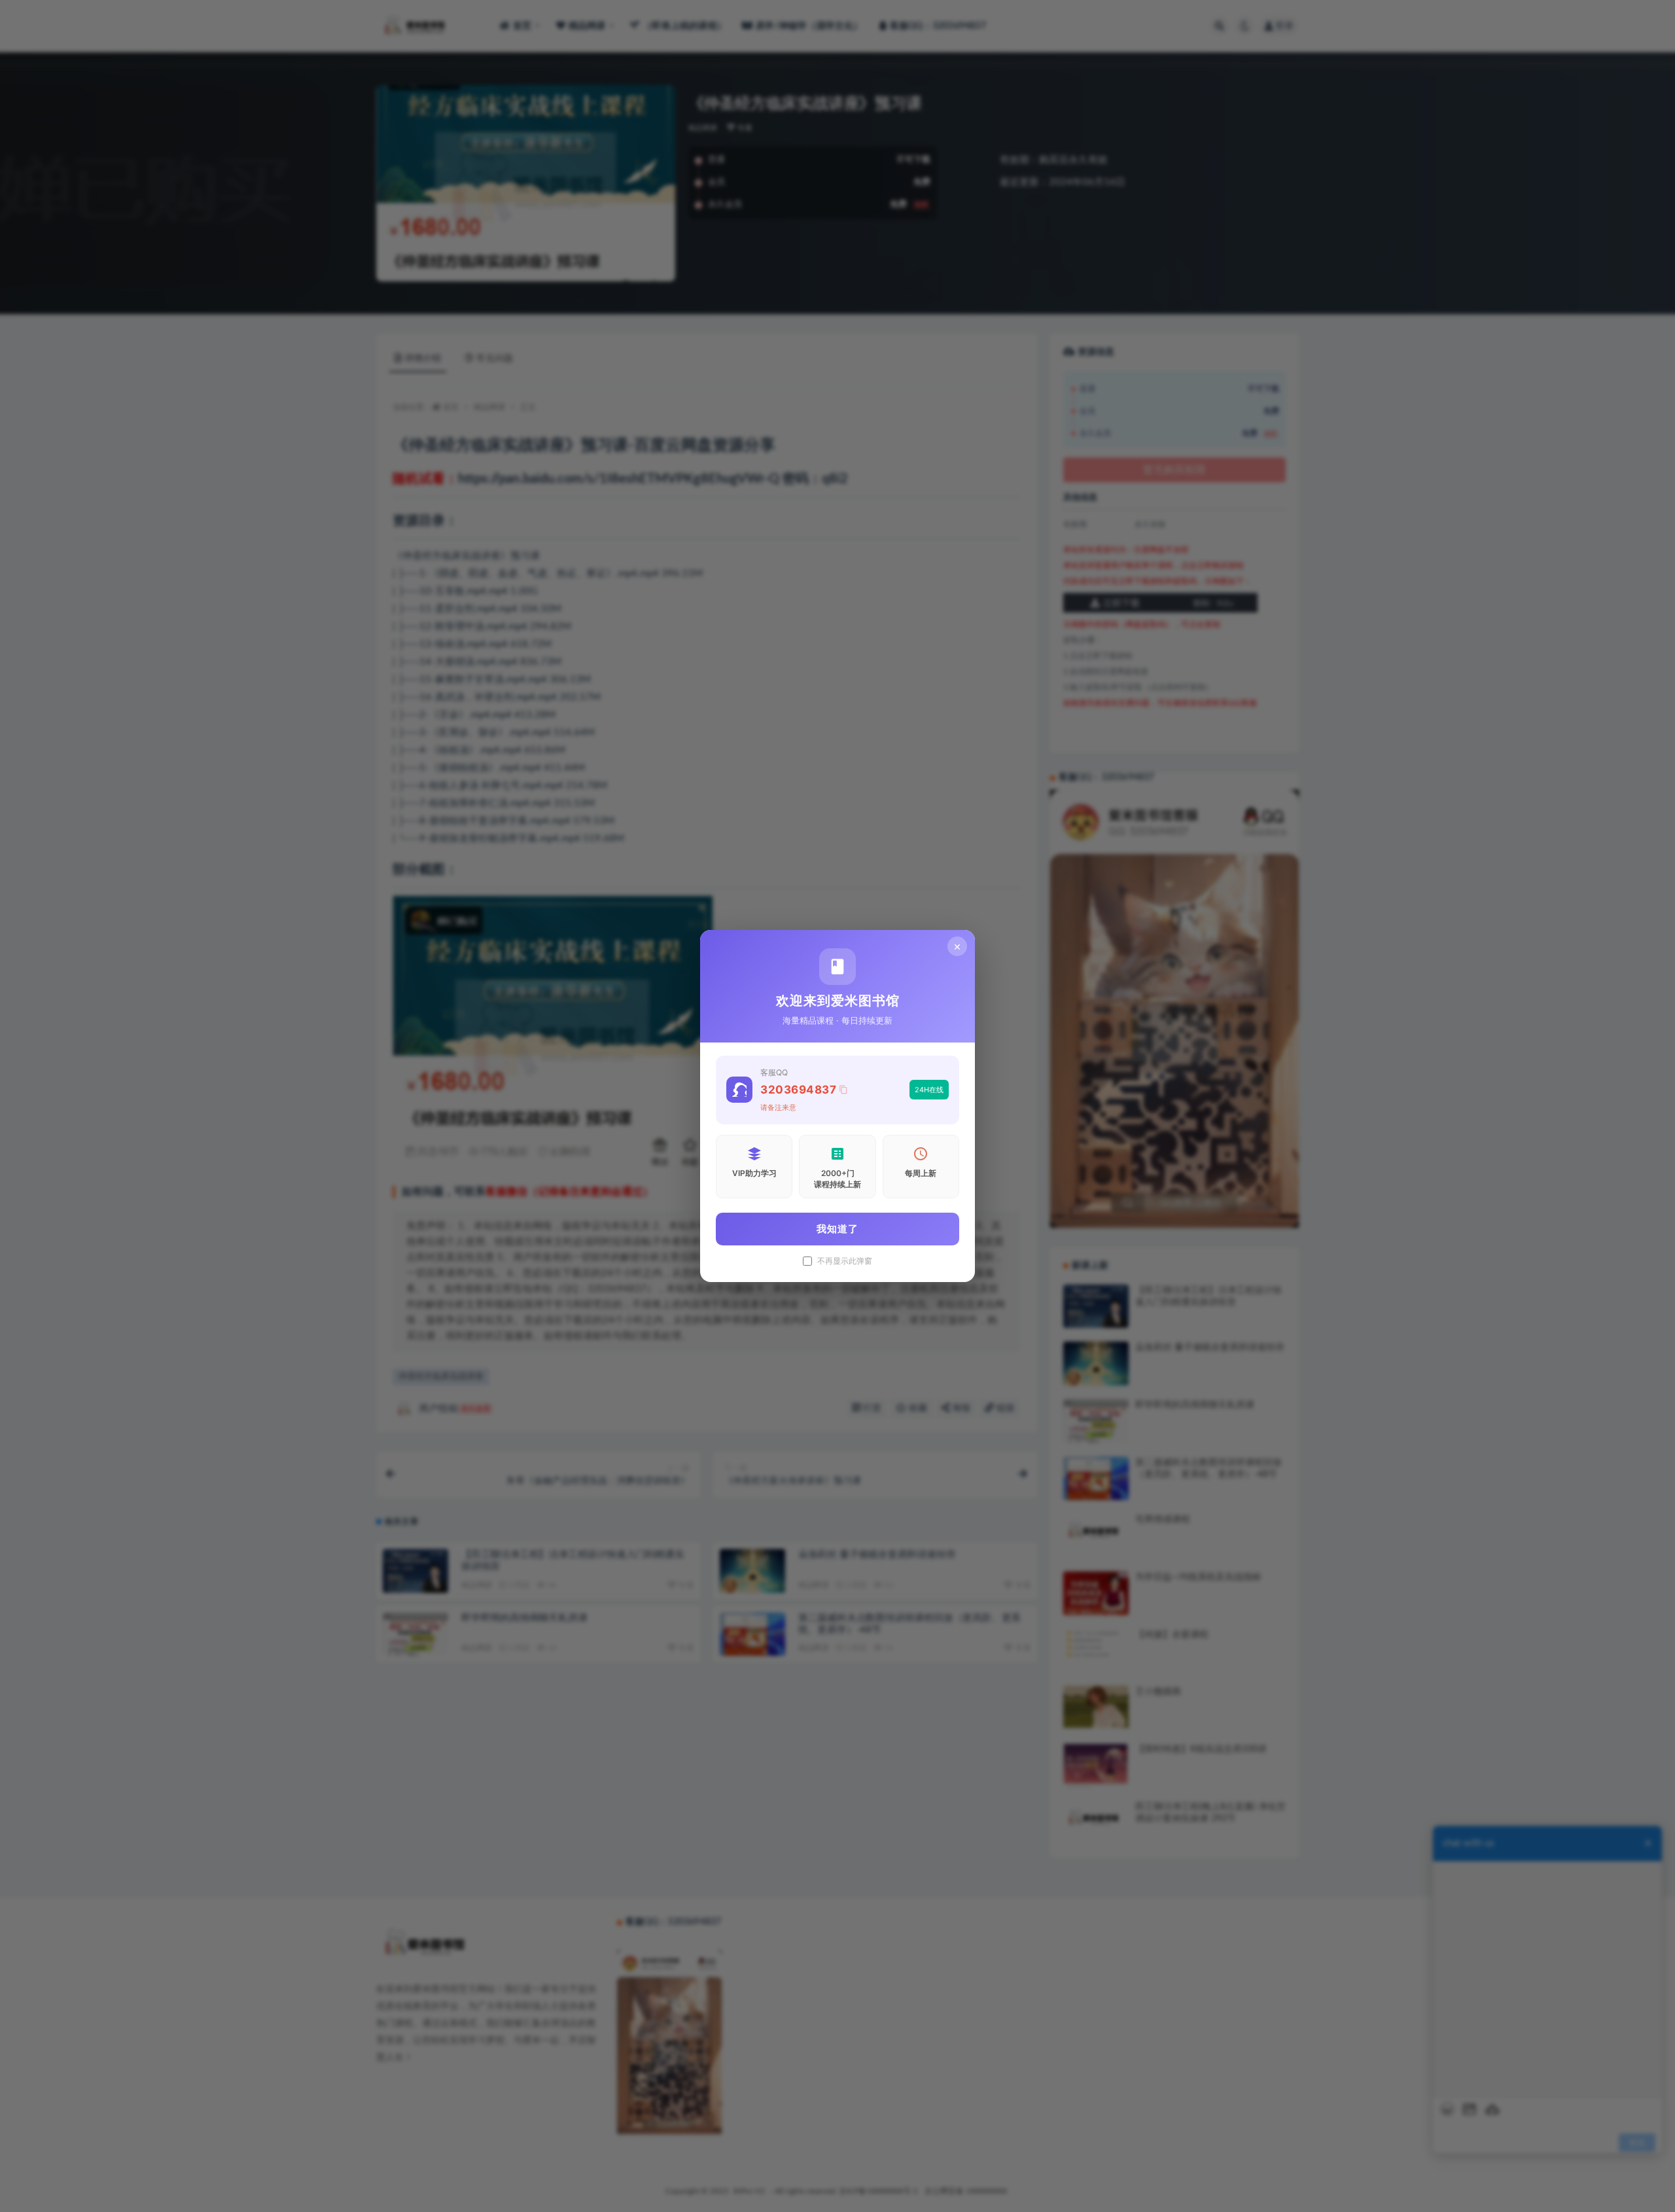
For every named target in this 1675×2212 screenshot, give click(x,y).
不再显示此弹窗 (845, 1261)
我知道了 (837, 1229)
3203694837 (798, 1090)
